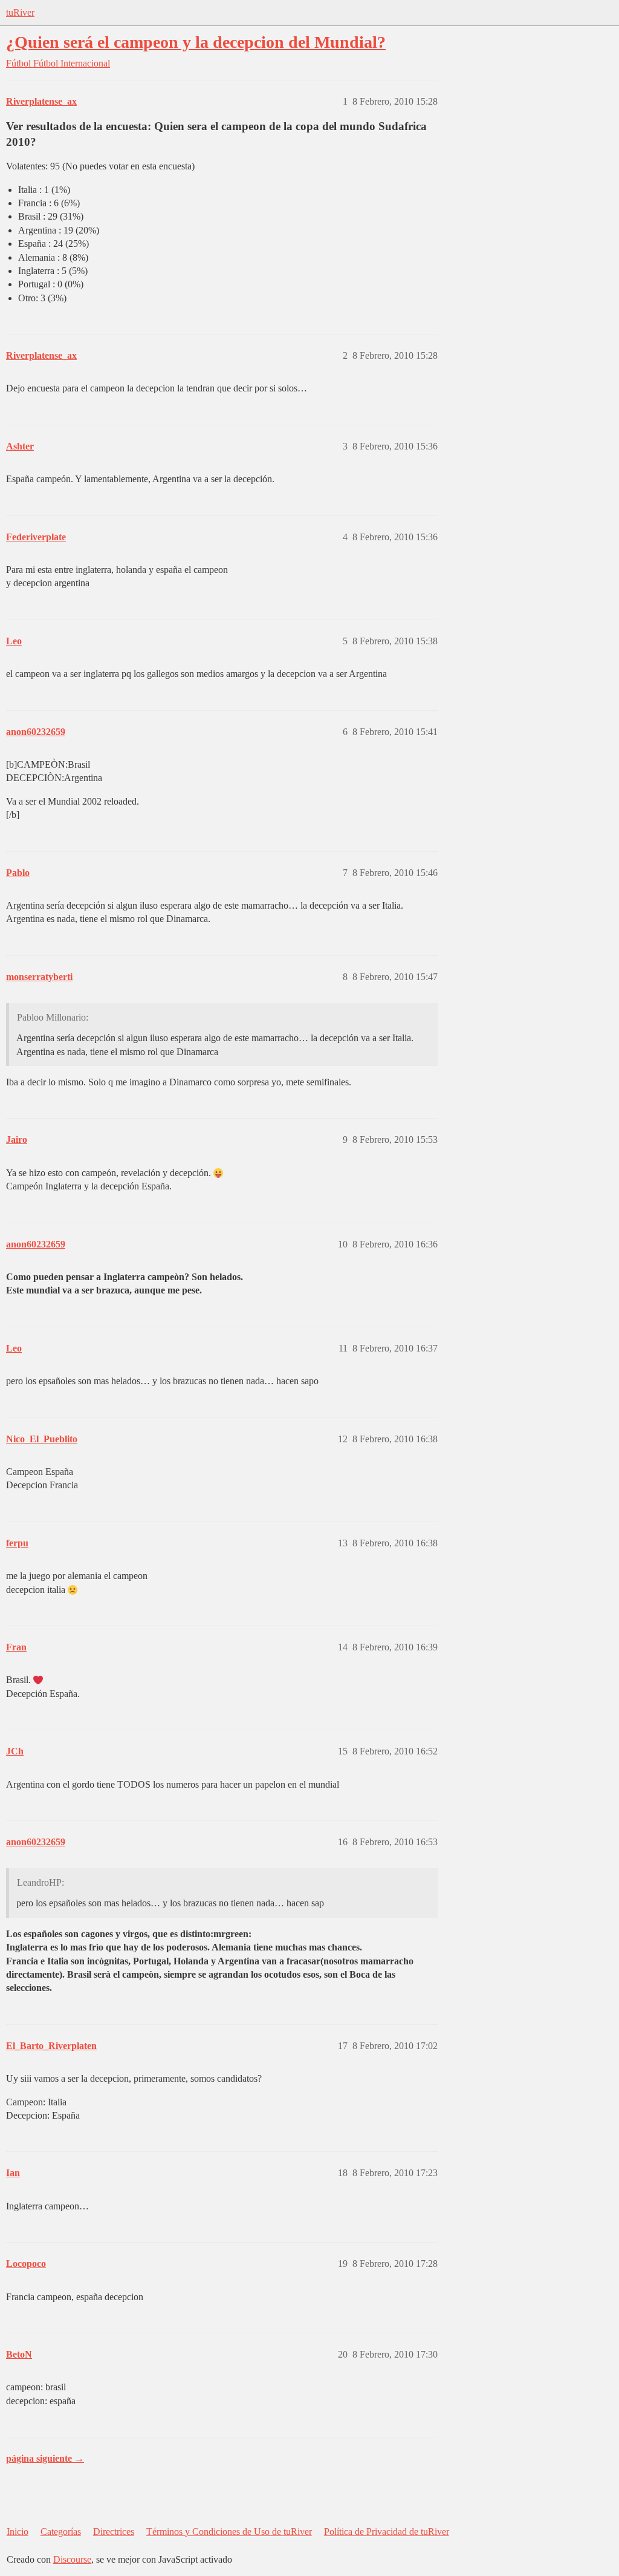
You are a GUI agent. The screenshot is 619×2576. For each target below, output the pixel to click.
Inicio (18, 2532)
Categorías (61, 2532)
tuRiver (20, 12)
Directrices (114, 2532)
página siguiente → (45, 2458)
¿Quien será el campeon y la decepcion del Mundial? (196, 42)
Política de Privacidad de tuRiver (387, 2532)
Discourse (72, 2559)
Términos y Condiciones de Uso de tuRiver (229, 2532)
